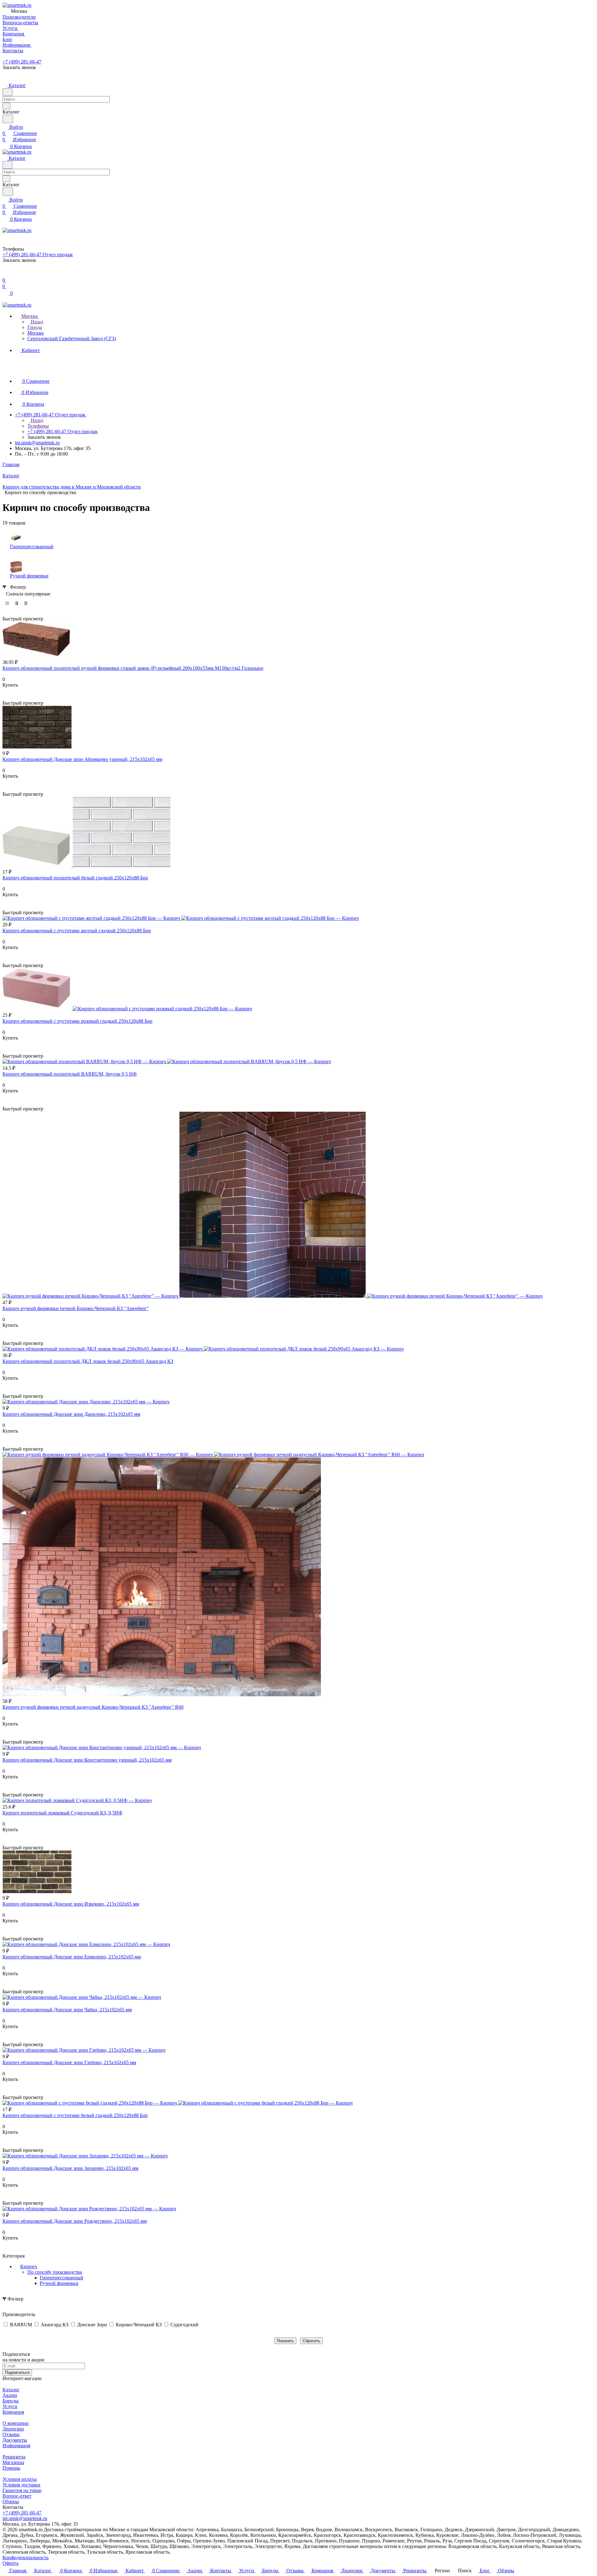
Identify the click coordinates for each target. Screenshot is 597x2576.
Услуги (10, 2406)
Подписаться (17, 2372)
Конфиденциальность (25, 2557)
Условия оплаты (20, 2479)
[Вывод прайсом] (26, 603)
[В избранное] (5, 691)
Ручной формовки (59, 2283)
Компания (13, 2412)
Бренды (11, 2401)
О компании (16, 2423)
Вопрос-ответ (17, 2496)
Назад (36, 322)
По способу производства (55, 2272)
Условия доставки (21, 2485)
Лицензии (13, 2429)
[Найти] (8, 119)
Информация (16, 2446)
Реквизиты (14, 2457)
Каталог (11, 2390)
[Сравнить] (6, 697)
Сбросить (311, 2341)
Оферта (10, 2563)
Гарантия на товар (22, 2490)
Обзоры (11, 2502)
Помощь (11, 2468)
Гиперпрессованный (62, 2278)
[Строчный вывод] (16, 603)
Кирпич (29, 2266)
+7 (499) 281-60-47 (22, 62)
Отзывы (11, 2434)
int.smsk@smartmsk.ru (37, 443)
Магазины (13, 2462)
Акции (10, 2395)
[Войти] (5, 274)
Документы (15, 2440)
